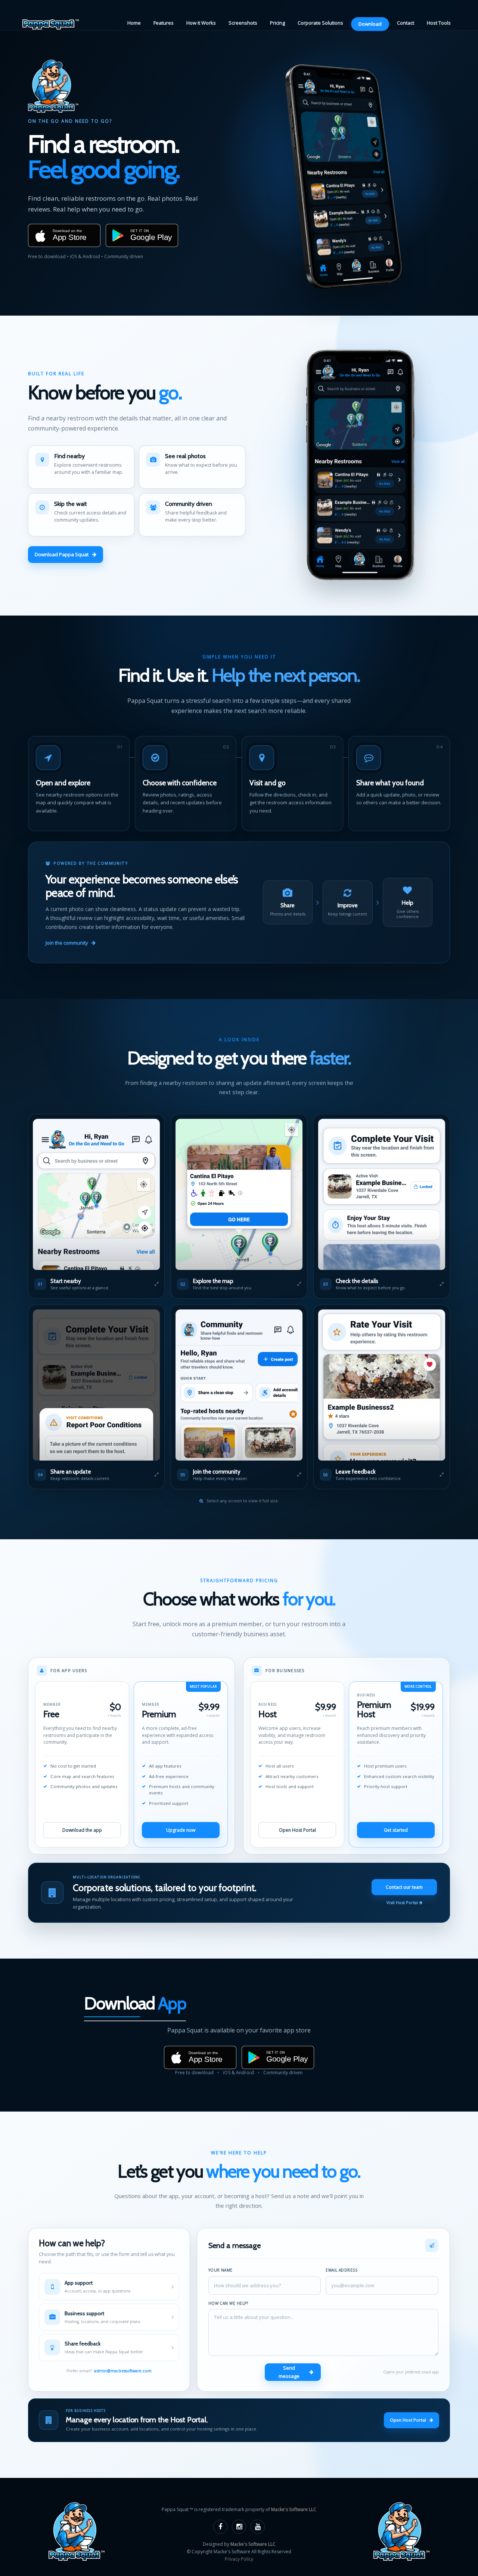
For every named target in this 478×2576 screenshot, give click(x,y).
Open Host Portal (297, 1830)
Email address (342, 2270)
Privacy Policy (239, 2559)
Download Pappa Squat (62, 554)
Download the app (82, 1830)
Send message (289, 2372)
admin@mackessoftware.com (123, 2371)
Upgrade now (181, 1830)
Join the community (67, 943)
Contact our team (404, 1887)
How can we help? (228, 2303)
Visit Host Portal (403, 1902)
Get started (396, 1830)
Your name (221, 2270)
